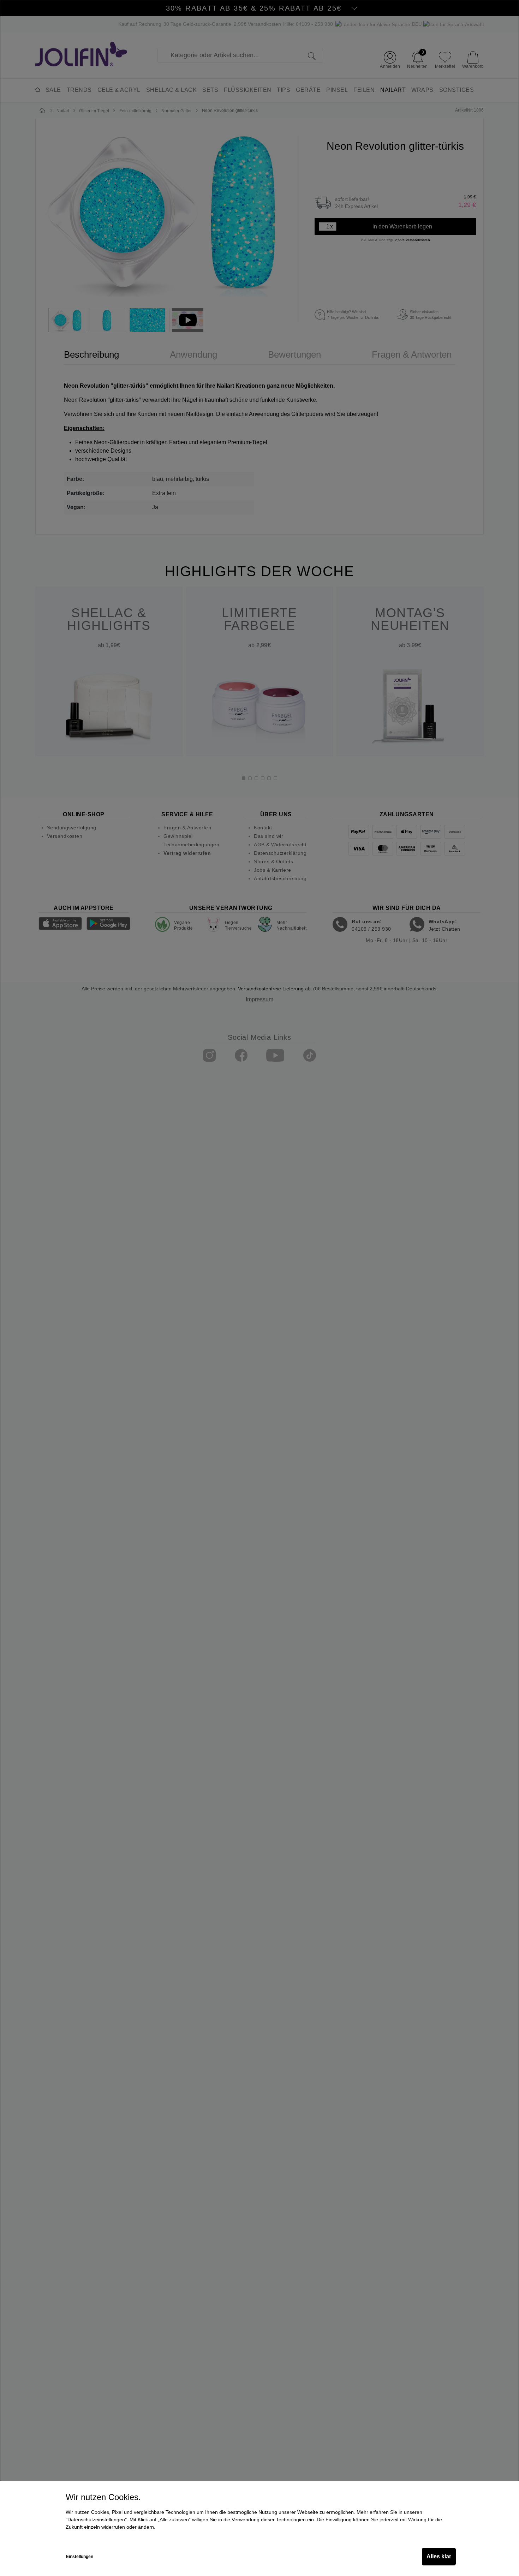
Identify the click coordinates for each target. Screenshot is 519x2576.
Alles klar (439, 2556)
